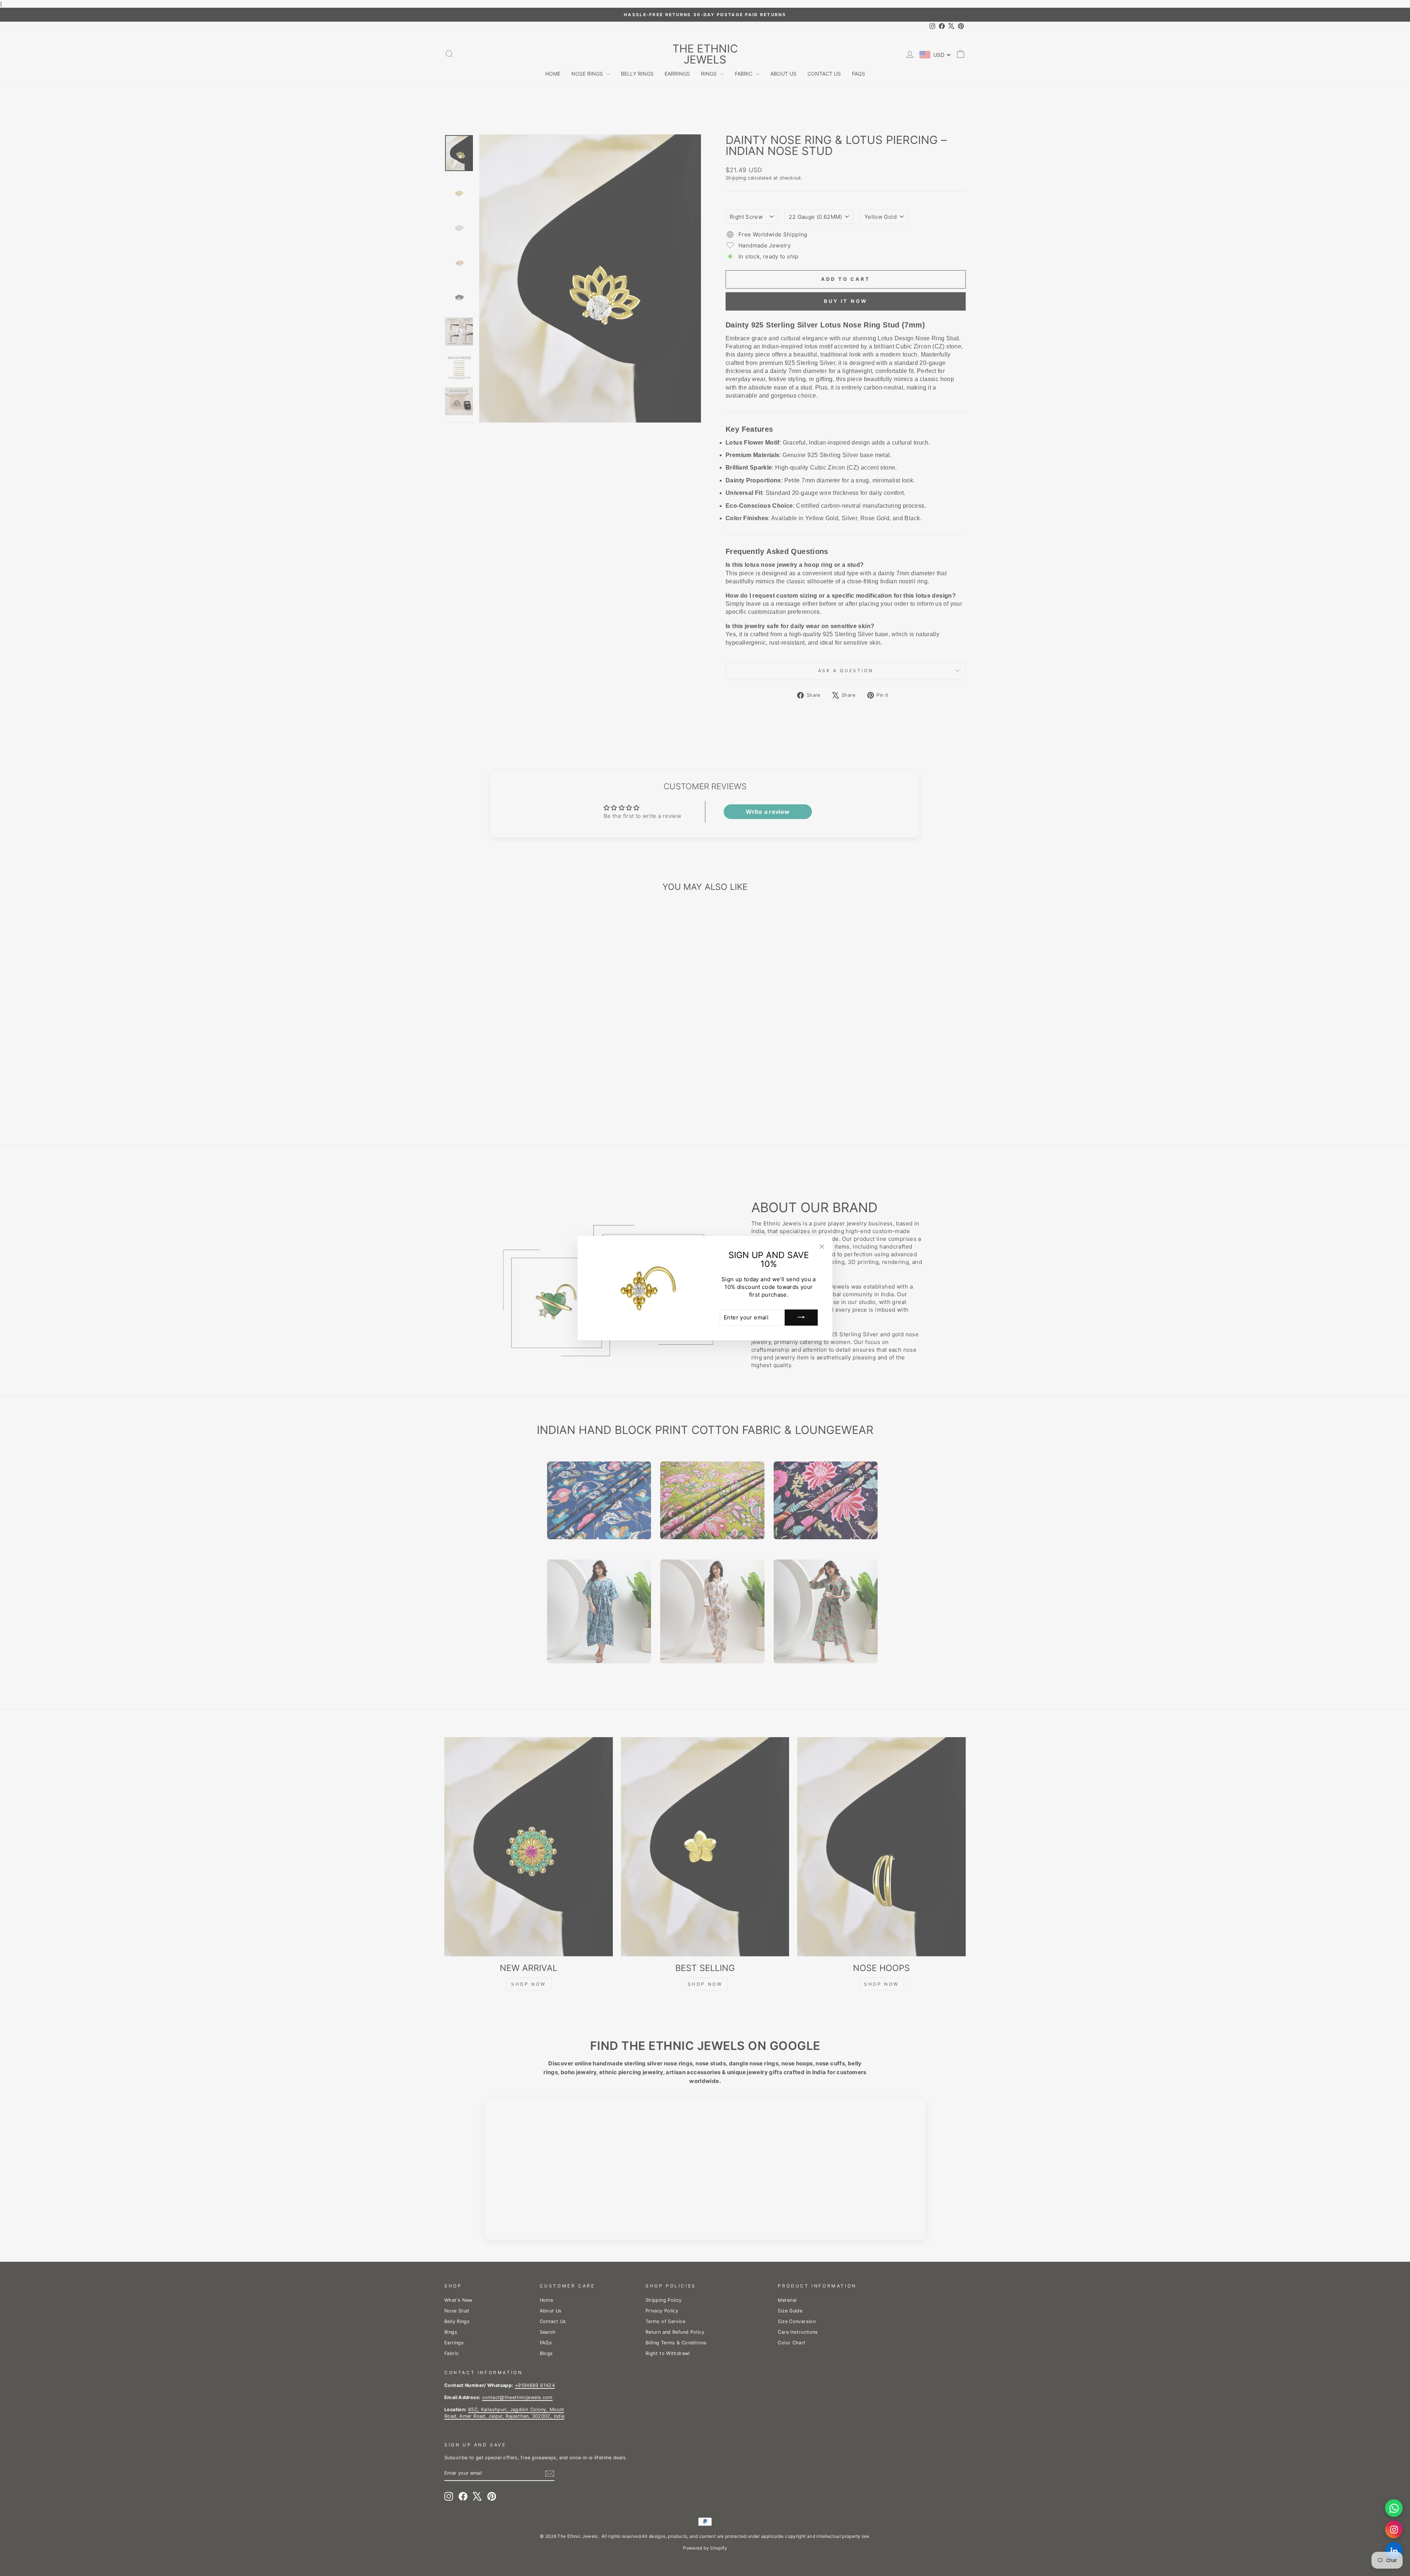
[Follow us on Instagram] (1394, 2529)
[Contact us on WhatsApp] (1394, 2508)
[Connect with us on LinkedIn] (1394, 2551)
